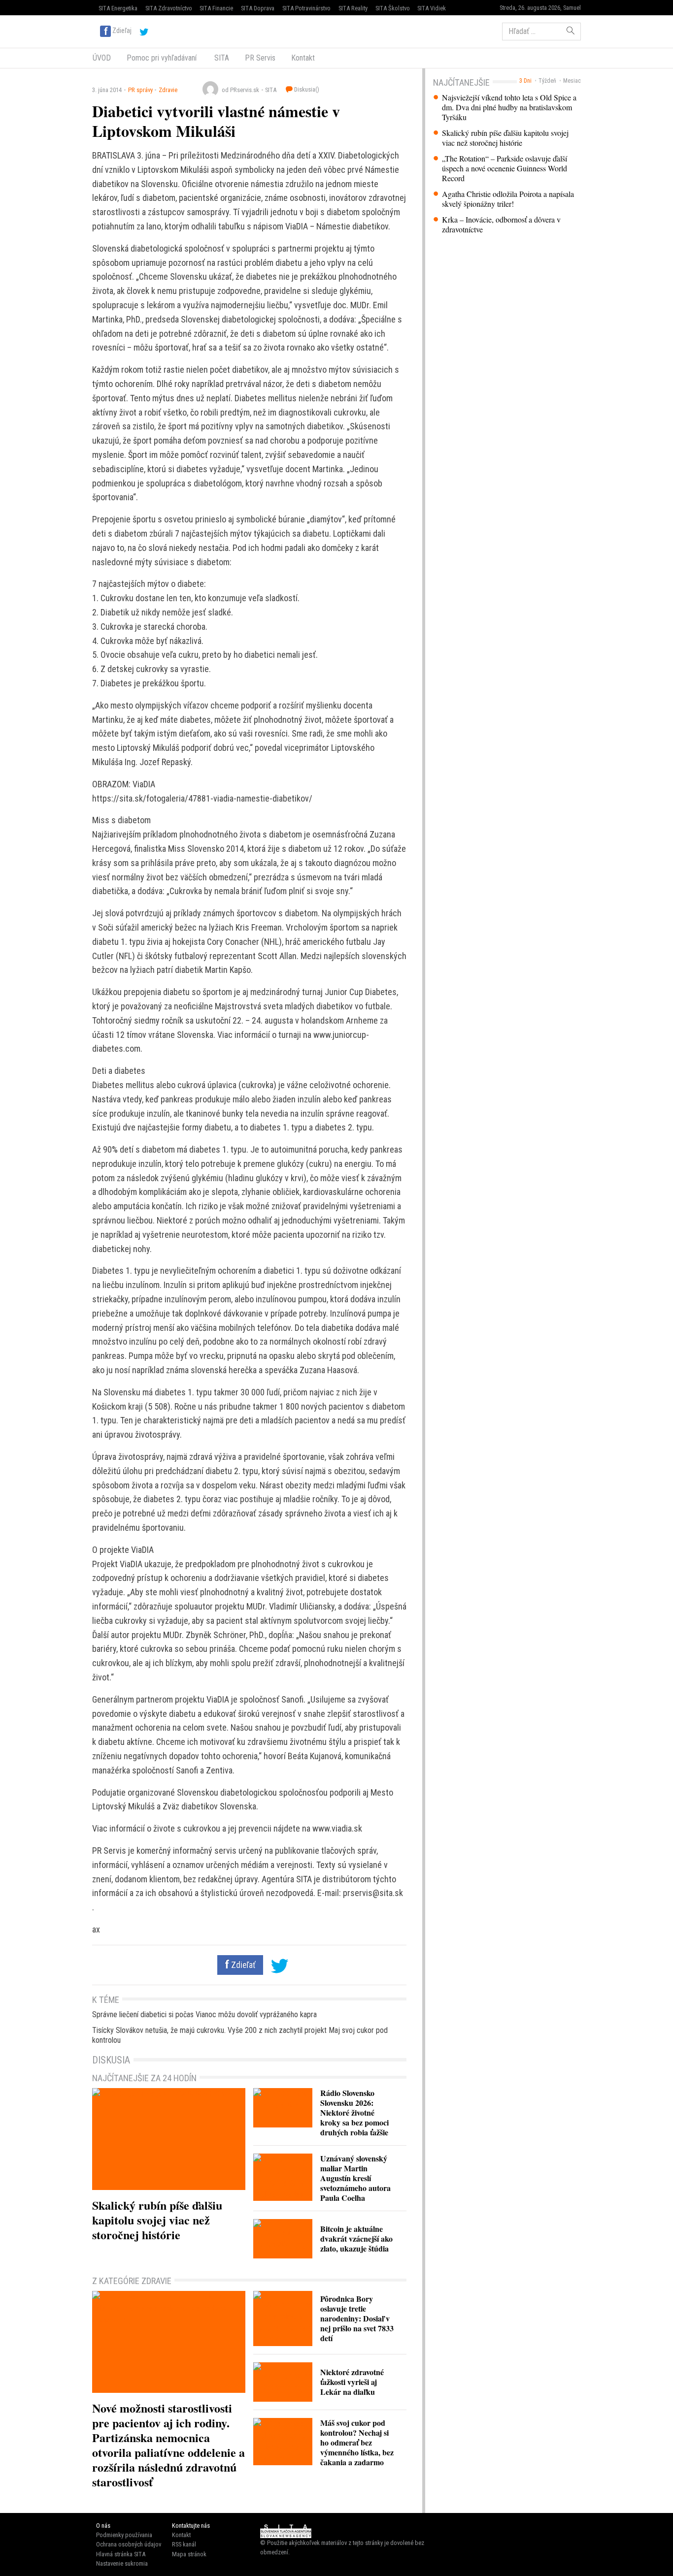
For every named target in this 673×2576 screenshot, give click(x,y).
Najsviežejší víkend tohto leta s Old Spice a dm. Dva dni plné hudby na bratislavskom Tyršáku (509, 107)
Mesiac (572, 81)
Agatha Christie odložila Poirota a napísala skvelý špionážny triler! (508, 199)
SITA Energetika (118, 8)
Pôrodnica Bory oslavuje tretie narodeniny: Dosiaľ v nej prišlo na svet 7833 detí (357, 2318)
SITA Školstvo (393, 8)
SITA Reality (353, 8)
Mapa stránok (189, 2554)
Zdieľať (242, 1965)
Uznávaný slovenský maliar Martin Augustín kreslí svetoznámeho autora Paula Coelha (355, 2178)
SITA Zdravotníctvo (169, 8)
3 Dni (525, 81)
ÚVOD (102, 58)
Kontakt (303, 58)
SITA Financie (216, 8)
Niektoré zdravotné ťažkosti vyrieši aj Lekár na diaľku (352, 2382)
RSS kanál (184, 2544)
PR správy (140, 90)
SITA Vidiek (432, 8)
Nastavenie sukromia (122, 2563)
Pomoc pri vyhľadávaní (162, 58)
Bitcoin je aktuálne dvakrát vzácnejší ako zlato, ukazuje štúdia (356, 2238)
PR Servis (260, 58)
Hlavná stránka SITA (121, 2554)
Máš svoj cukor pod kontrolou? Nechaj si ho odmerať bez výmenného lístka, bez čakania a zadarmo (357, 2442)
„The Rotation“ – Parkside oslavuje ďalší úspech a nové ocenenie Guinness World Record (505, 168)
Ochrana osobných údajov (129, 2544)
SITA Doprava (258, 8)
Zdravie (168, 90)
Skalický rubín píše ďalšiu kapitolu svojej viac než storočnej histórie (505, 138)
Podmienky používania (124, 2535)
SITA (221, 58)
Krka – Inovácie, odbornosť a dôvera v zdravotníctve (501, 225)
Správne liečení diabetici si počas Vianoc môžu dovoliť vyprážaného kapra (204, 2014)
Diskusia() (306, 89)
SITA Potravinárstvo (306, 8)
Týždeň (547, 81)
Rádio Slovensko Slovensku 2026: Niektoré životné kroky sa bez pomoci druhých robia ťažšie (354, 2112)
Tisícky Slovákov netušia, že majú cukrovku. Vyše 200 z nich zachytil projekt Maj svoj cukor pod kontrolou (240, 2035)
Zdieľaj (122, 31)
